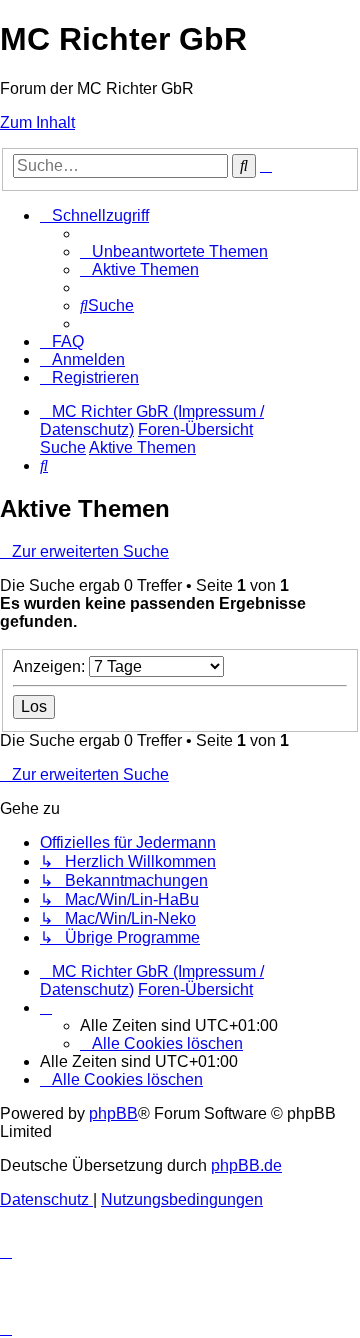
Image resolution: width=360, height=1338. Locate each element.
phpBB (113, 1113)
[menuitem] (174, 251)
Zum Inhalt (37, 122)
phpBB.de (246, 1165)
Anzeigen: (51, 666)
